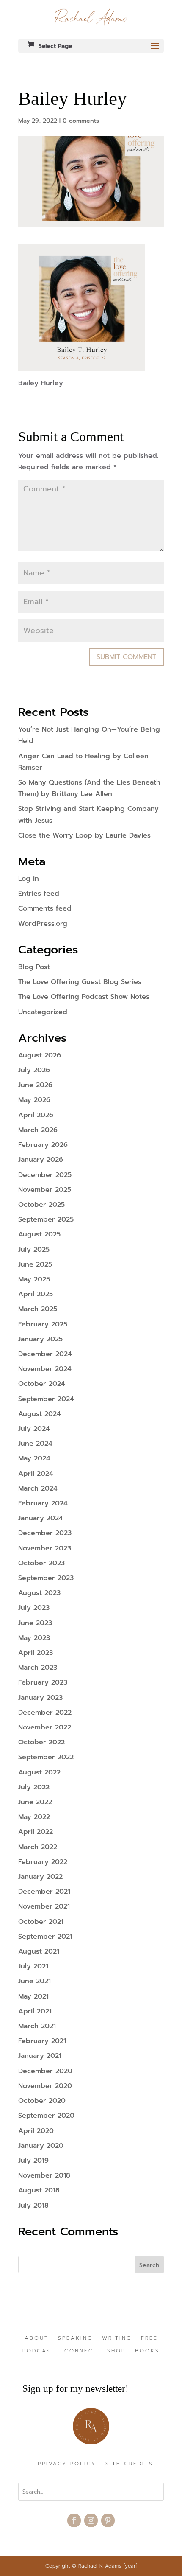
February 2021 (42, 2041)
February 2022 (43, 1862)
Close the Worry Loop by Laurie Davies (84, 835)
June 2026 (35, 1085)
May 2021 (33, 1996)
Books (147, 2351)
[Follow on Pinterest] (108, 2520)
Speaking (75, 2338)
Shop (116, 2351)
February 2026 (43, 1145)
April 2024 (36, 1474)
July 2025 (34, 1250)
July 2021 (33, 1966)
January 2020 (41, 2146)
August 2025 (39, 1234)
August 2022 (39, 1772)
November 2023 (45, 1548)
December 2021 (44, 1892)
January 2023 (40, 1698)
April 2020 (36, 2131)
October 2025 (41, 1205)
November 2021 (44, 1906)
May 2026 (34, 1100)
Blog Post (34, 967)
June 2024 (35, 1444)
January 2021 (40, 2056)
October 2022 (41, 1742)
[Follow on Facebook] (74, 2520)
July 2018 (33, 2206)
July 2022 (34, 1787)
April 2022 (36, 1832)
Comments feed (45, 908)
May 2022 (34, 1817)
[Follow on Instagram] (91, 2520)
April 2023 (36, 1653)
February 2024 (43, 1503)
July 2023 (34, 1608)
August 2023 (39, 1593)
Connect (81, 2351)
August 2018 (39, 2190)
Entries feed (39, 894)
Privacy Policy (67, 2464)
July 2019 (33, 2161)
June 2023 (35, 1623)
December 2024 (45, 1354)
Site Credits (129, 2464)
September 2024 (46, 1399)
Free (149, 2338)
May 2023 (34, 1638)
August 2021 (39, 1951)
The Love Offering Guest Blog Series (80, 982)
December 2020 (45, 2071)
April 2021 (35, 2011)
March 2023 (38, 1668)
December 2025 (45, 1175)
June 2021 (34, 1981)
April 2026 (36, 1115)
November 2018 (44, 2175)
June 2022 (35, 1802)
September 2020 (46, 2116)
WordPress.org (43, 924)
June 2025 (35, 1264)
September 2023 (46, 1578)
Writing (117, 2338)
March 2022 (38, 1847)
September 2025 (46, 1219)
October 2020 (42, 2101)
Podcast (39, 2351)
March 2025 (38, 1309)
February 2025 (43, 1324)
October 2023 (41, 1563)
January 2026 (41, 1160)
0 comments (81, 121)
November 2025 (45, 1190)
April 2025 (36, 1294)
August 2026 (40, 1055)
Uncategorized (43, 1012)
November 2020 (45, 2086)
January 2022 (40, 1877)
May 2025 (34, 1279)
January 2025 (40, 1339)
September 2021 (45, 1937)
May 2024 (34, 1458)
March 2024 (38, 1488)
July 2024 (34, 1429)
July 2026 (34, 1070)
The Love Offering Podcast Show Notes (84, 997)
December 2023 (45, 1533)
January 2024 (41, 1518)
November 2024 (45, 1369)
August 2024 (40, 1414)
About (37, 2338)
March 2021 (37, 2026)
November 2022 (45, 1727)
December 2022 (45, 1713)
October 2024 (42, 1384)
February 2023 (43, 1682)
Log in (29, 879)
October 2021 (41, 1922)
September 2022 (46, 1757)
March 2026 (38, 1130)
